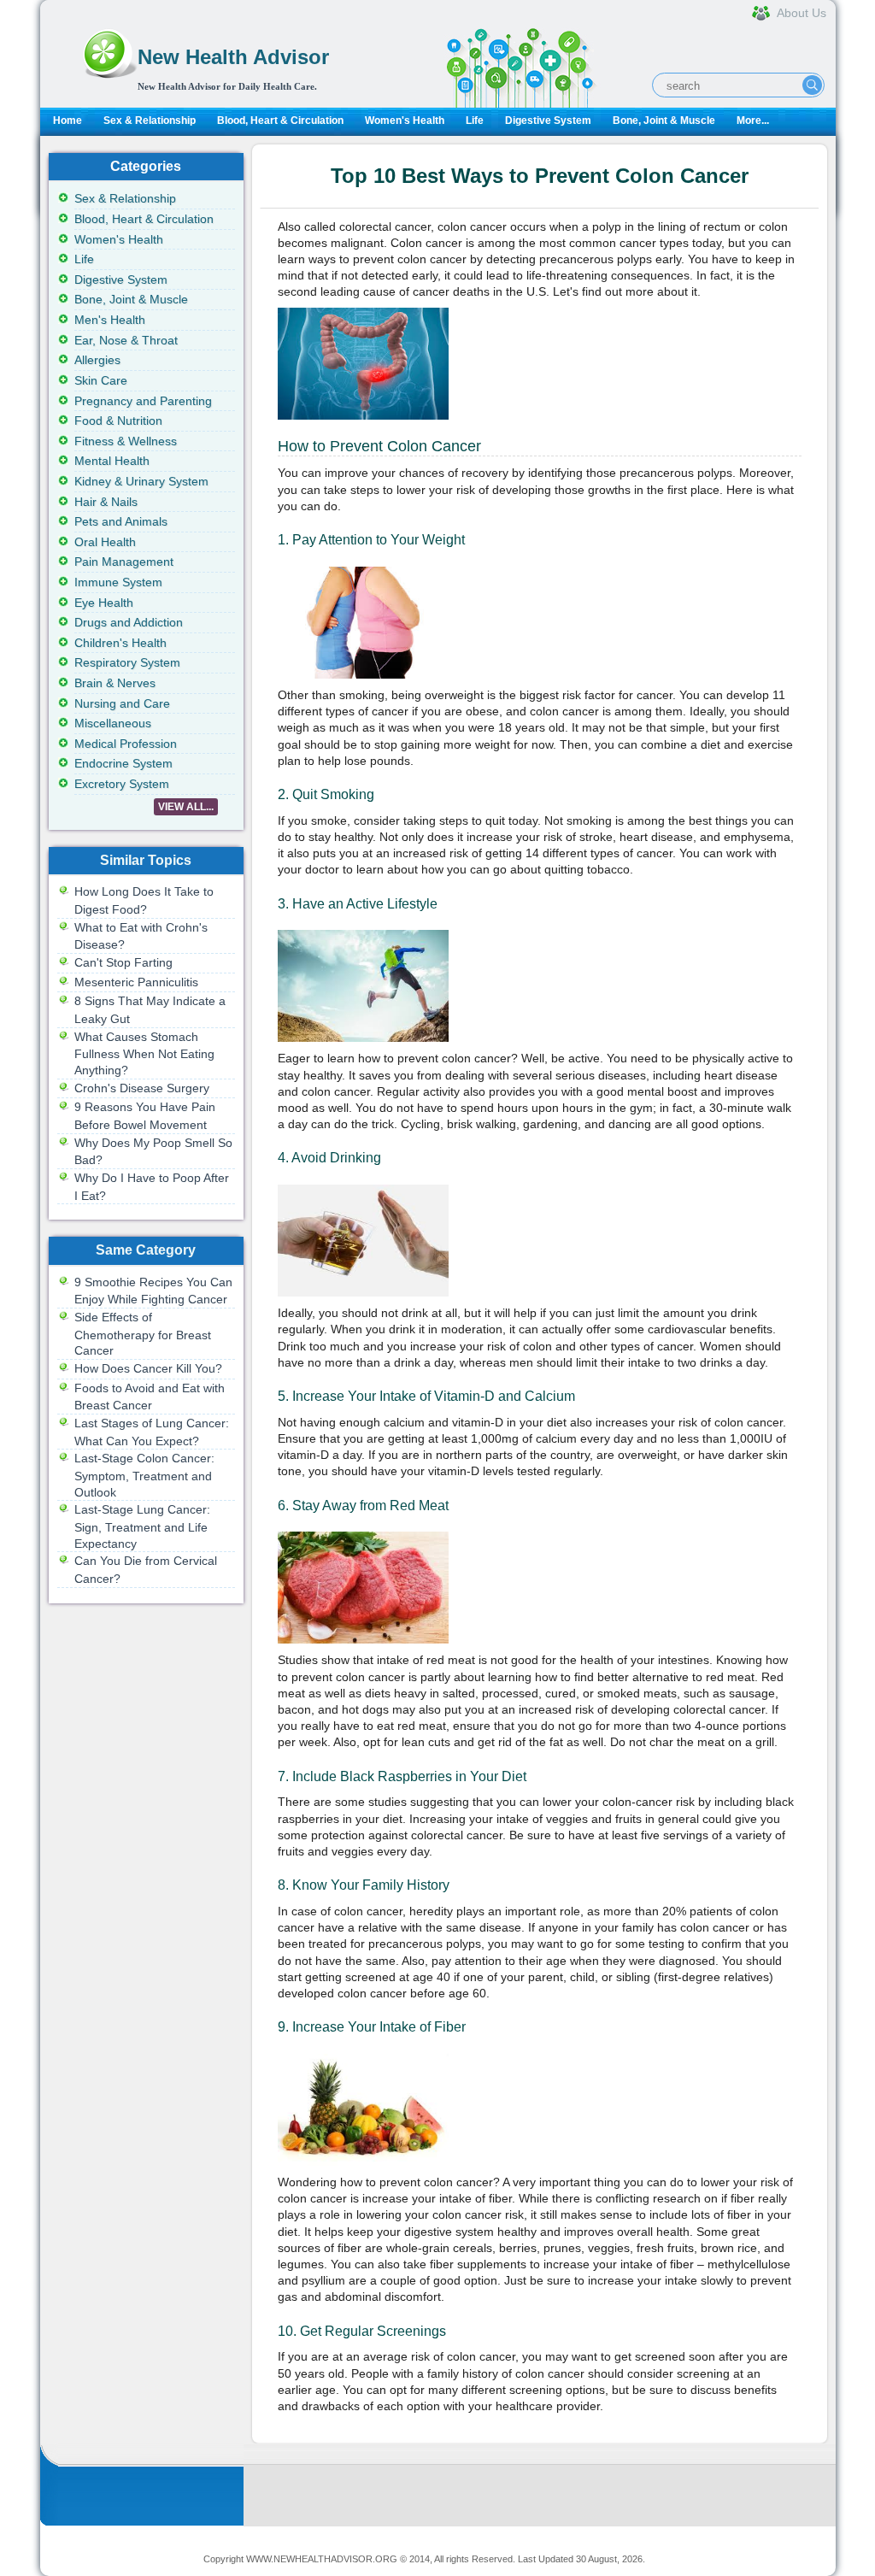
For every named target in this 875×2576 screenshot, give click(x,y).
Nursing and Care (122, 703)
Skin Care (101, 380)
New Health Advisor (233, 57)
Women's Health (405, 121)
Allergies (97, 360)
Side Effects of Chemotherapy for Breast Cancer (143, 1334)
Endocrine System (123, 763)
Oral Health (105, 542)
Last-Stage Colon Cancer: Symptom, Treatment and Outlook (144, 1475)
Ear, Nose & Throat (126, 340)
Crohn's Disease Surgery (142, 1088)
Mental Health (112, 461)
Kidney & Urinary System (141, 481)
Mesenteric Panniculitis (136, 982)
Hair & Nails (106, 502)
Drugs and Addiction (129, 622)
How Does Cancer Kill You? (148, 1368)
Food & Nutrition (118, 421)
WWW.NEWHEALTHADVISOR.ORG (322, 2559)
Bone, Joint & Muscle (664, 121)
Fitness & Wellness (126, 441)
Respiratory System (127, 662)
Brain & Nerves (115, 683)
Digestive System (548, 121)
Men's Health (110, 320)
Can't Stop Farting (123, 962)
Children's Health (120, 643)
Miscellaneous (113, 723)
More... (753, 121)
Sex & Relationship (150, 121)
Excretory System (122, 784)
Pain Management (124, 562)
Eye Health (104, 603)
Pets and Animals (121, 521)
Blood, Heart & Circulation (280, 121)
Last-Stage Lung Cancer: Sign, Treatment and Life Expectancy (142, 1526)
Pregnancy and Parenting (143, 401)
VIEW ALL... (186, 807)
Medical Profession (126, 744)
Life (475, 121)
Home (68, 121)
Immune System (118, 582)
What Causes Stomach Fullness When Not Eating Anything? (144, 1053)
